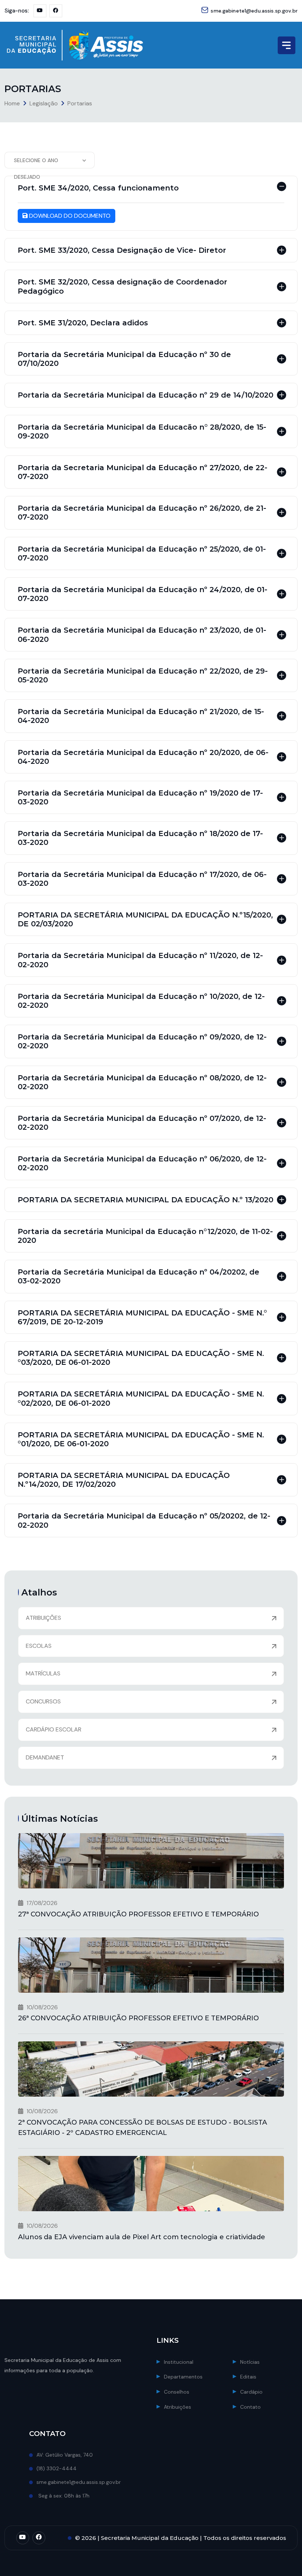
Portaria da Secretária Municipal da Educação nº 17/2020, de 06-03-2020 (142, 879)
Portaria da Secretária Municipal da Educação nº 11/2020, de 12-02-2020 (140, 960)
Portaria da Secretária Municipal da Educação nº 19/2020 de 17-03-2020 (140, 797)
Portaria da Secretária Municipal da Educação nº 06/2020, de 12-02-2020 (142, 1163)
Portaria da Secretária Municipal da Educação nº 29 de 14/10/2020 (145, 395)
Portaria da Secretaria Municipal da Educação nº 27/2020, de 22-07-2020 (143, 472)
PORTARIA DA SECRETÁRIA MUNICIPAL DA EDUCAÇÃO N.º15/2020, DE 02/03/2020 (145, 919)
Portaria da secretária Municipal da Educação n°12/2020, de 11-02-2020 (145, 1236)
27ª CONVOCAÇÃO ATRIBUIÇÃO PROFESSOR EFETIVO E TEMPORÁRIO (138, 1914)
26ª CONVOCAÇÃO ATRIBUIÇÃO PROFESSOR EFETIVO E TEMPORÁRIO (138, 2018)
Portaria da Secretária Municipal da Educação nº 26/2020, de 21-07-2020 (142, 513)
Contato (250, 2407)
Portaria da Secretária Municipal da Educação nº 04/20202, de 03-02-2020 (138, 1276)
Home (12, 103)
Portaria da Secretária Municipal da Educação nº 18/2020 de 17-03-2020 (140, 838)
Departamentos (183, 2377)
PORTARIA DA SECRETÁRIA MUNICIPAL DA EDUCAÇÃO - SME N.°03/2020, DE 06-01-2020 (141, 1358)
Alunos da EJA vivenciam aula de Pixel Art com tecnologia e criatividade (142, 2237)
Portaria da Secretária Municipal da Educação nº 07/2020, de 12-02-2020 (142, 1123)
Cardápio (251, 2392)
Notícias (250, 2362)
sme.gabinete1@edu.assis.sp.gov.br (254, 11)
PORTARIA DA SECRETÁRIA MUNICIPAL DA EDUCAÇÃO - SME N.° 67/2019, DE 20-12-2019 (142, 1317)
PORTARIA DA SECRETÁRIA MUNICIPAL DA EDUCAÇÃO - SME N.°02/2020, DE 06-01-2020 (141, 1398)
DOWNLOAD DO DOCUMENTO (69, 216)
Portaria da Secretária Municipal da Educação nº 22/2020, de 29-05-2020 (143, 675)
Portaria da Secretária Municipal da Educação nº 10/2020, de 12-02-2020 (141, 1001)
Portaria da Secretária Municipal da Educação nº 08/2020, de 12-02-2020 (142, 1082)
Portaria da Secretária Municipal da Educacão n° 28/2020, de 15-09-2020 (142, 431)
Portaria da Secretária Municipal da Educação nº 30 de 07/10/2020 (124, 359)
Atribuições (178, 2407)
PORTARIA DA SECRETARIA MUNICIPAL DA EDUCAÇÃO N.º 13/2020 (145, 1200)
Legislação (44, 103)
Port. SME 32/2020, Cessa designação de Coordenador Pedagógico (122, 286)
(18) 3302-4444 (57, 2468)
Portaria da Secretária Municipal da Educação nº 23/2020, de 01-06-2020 (142, 635)
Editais (248, 2377)
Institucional (179, 2362)
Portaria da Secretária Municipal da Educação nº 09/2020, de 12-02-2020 (142, 1041)
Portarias (80, 103)
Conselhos (177, 2392)
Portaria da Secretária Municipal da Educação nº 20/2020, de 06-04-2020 (143, 757)
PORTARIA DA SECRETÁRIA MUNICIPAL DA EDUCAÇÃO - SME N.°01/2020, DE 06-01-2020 (141, 1439)
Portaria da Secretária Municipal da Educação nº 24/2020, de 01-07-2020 (143, 594)
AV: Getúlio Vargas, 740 (65, 2455)
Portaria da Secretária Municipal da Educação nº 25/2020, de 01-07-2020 (142, 553)
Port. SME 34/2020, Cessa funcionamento (98, 188)
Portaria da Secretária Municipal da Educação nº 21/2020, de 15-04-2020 (141, 716)
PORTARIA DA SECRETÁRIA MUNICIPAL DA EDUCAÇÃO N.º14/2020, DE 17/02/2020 (124, 1480)
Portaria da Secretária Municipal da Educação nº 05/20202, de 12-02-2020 (144, 1520)
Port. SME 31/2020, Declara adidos (83, 323)
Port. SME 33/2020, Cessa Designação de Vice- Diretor (122, 250)
